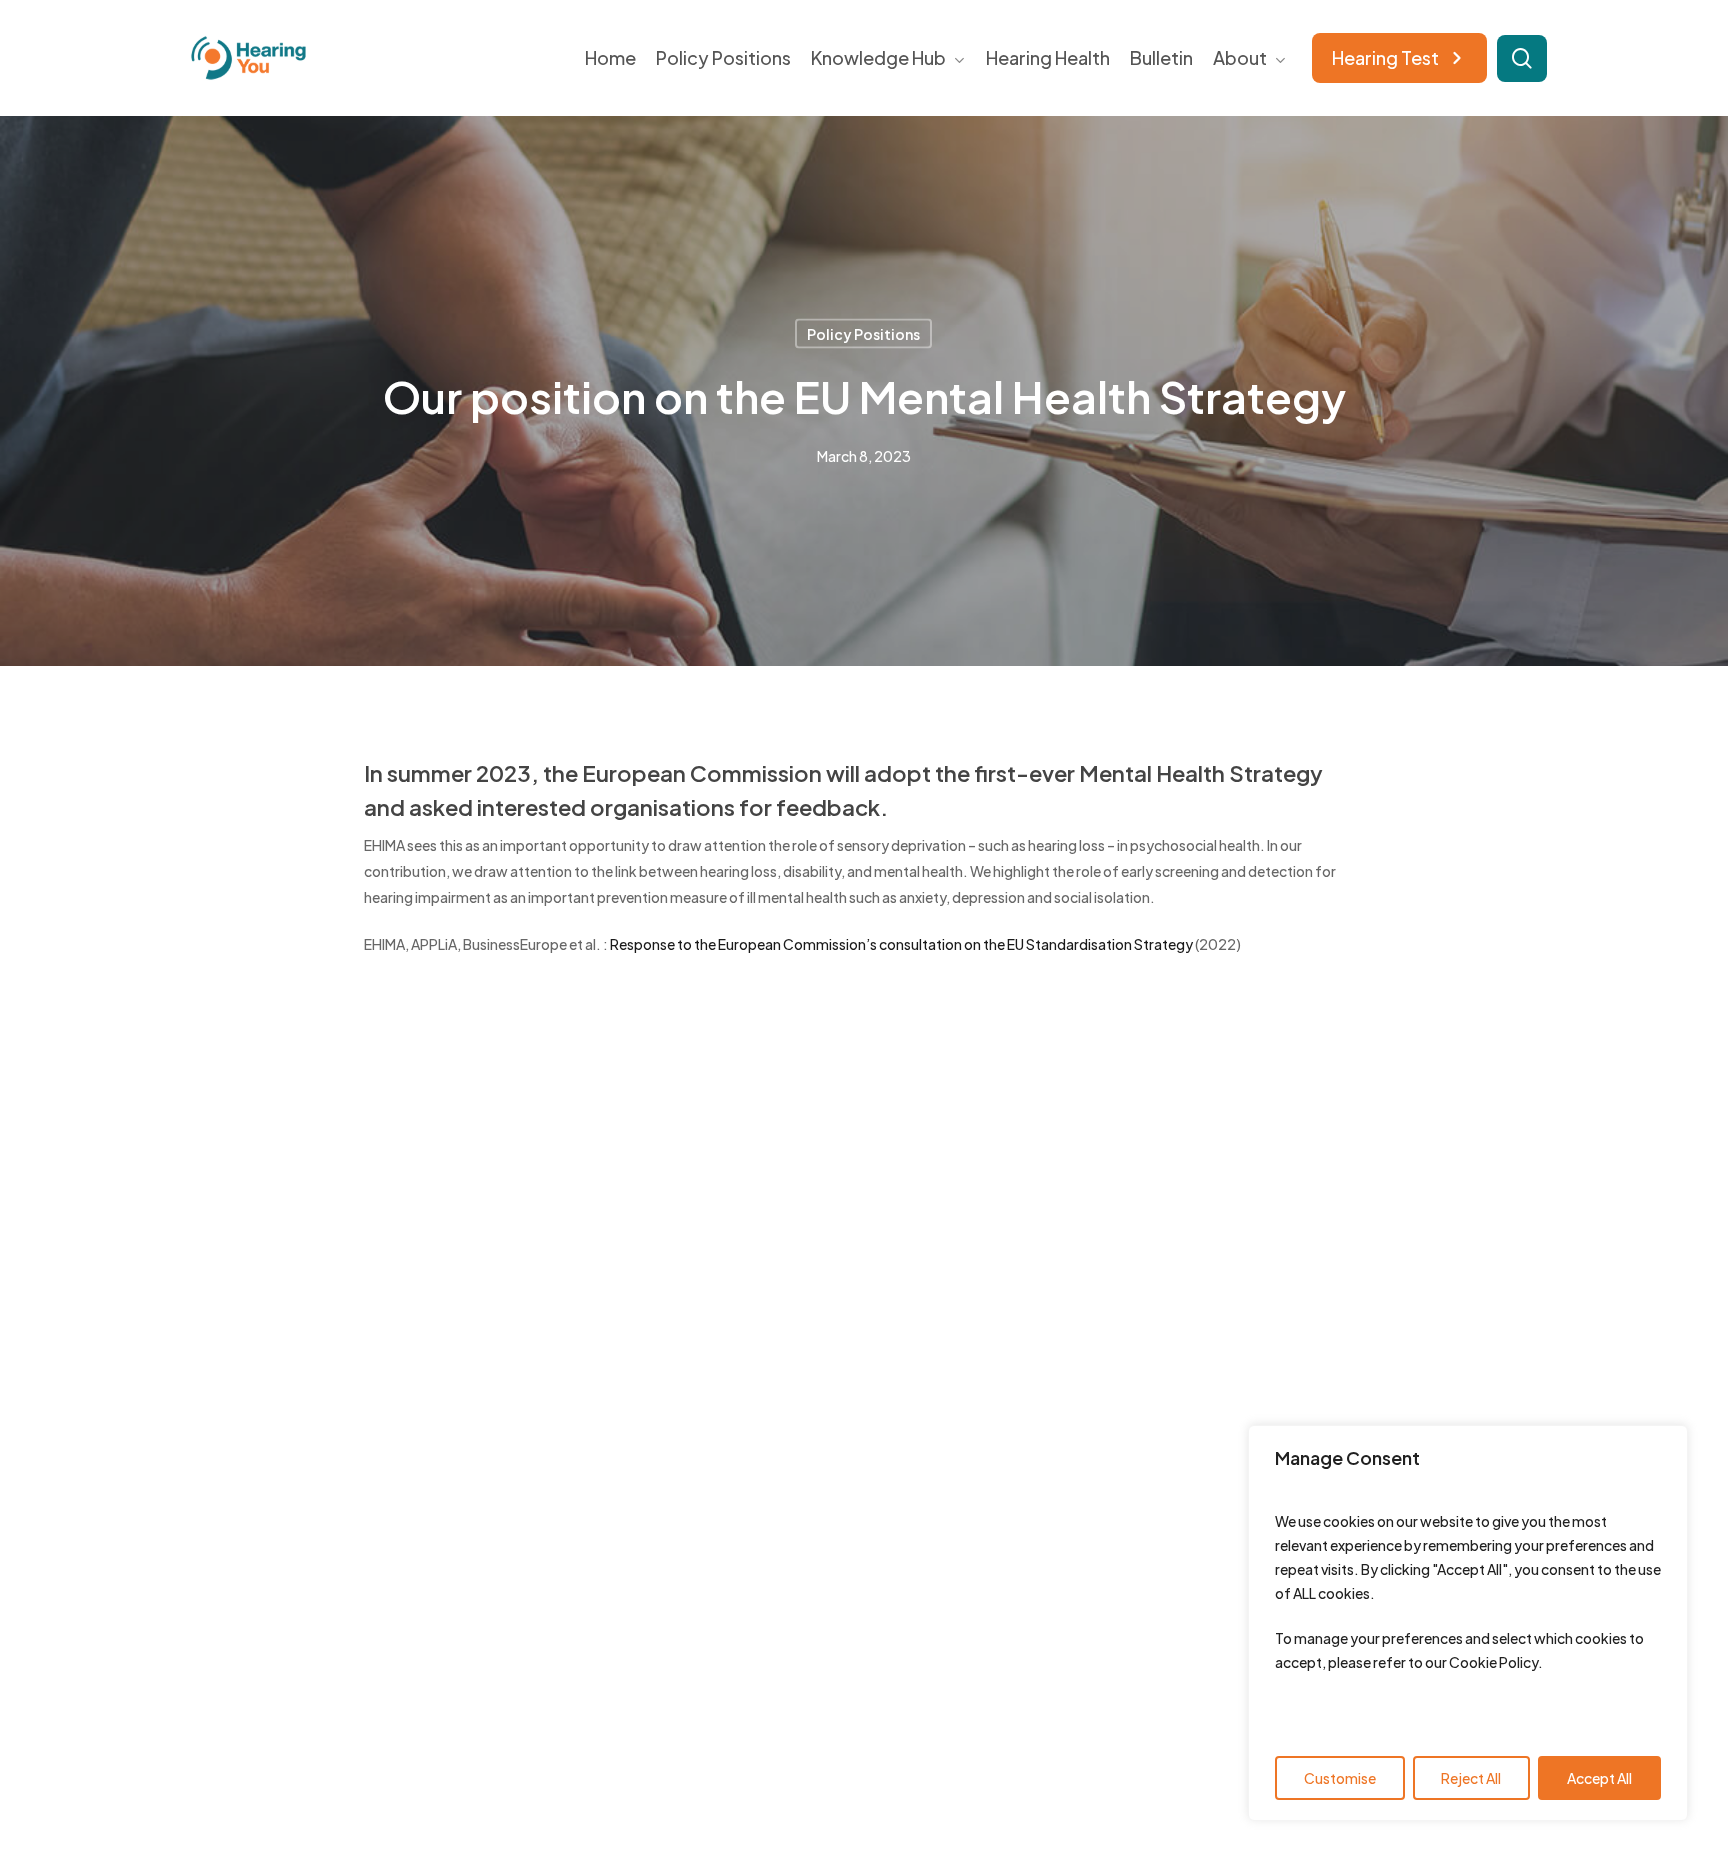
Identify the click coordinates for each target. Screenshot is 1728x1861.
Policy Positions (863, 334)
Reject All (1471, 1778)
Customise (1340, 1778)
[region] (1468, 1623)
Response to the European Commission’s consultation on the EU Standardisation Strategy (901, 944)
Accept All (1599, 1778)
